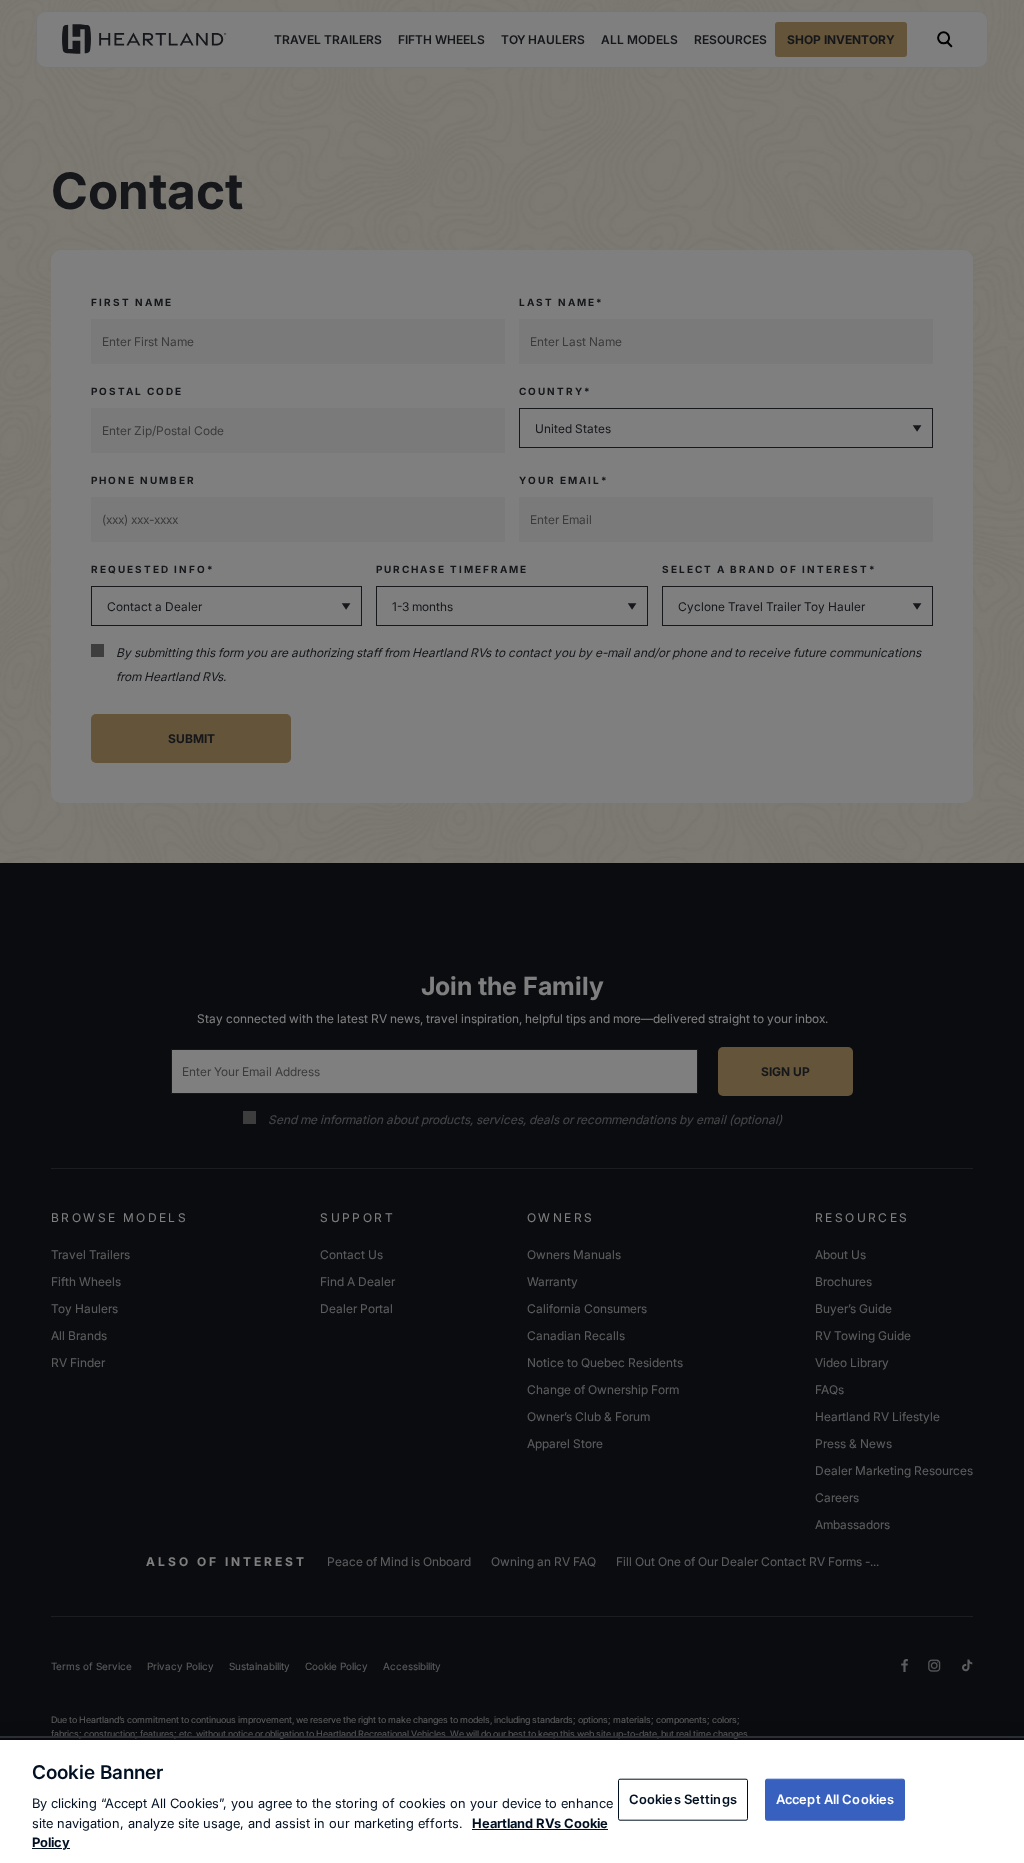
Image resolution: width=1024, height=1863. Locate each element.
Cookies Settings (683, 1799)
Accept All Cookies (835, 1799)
